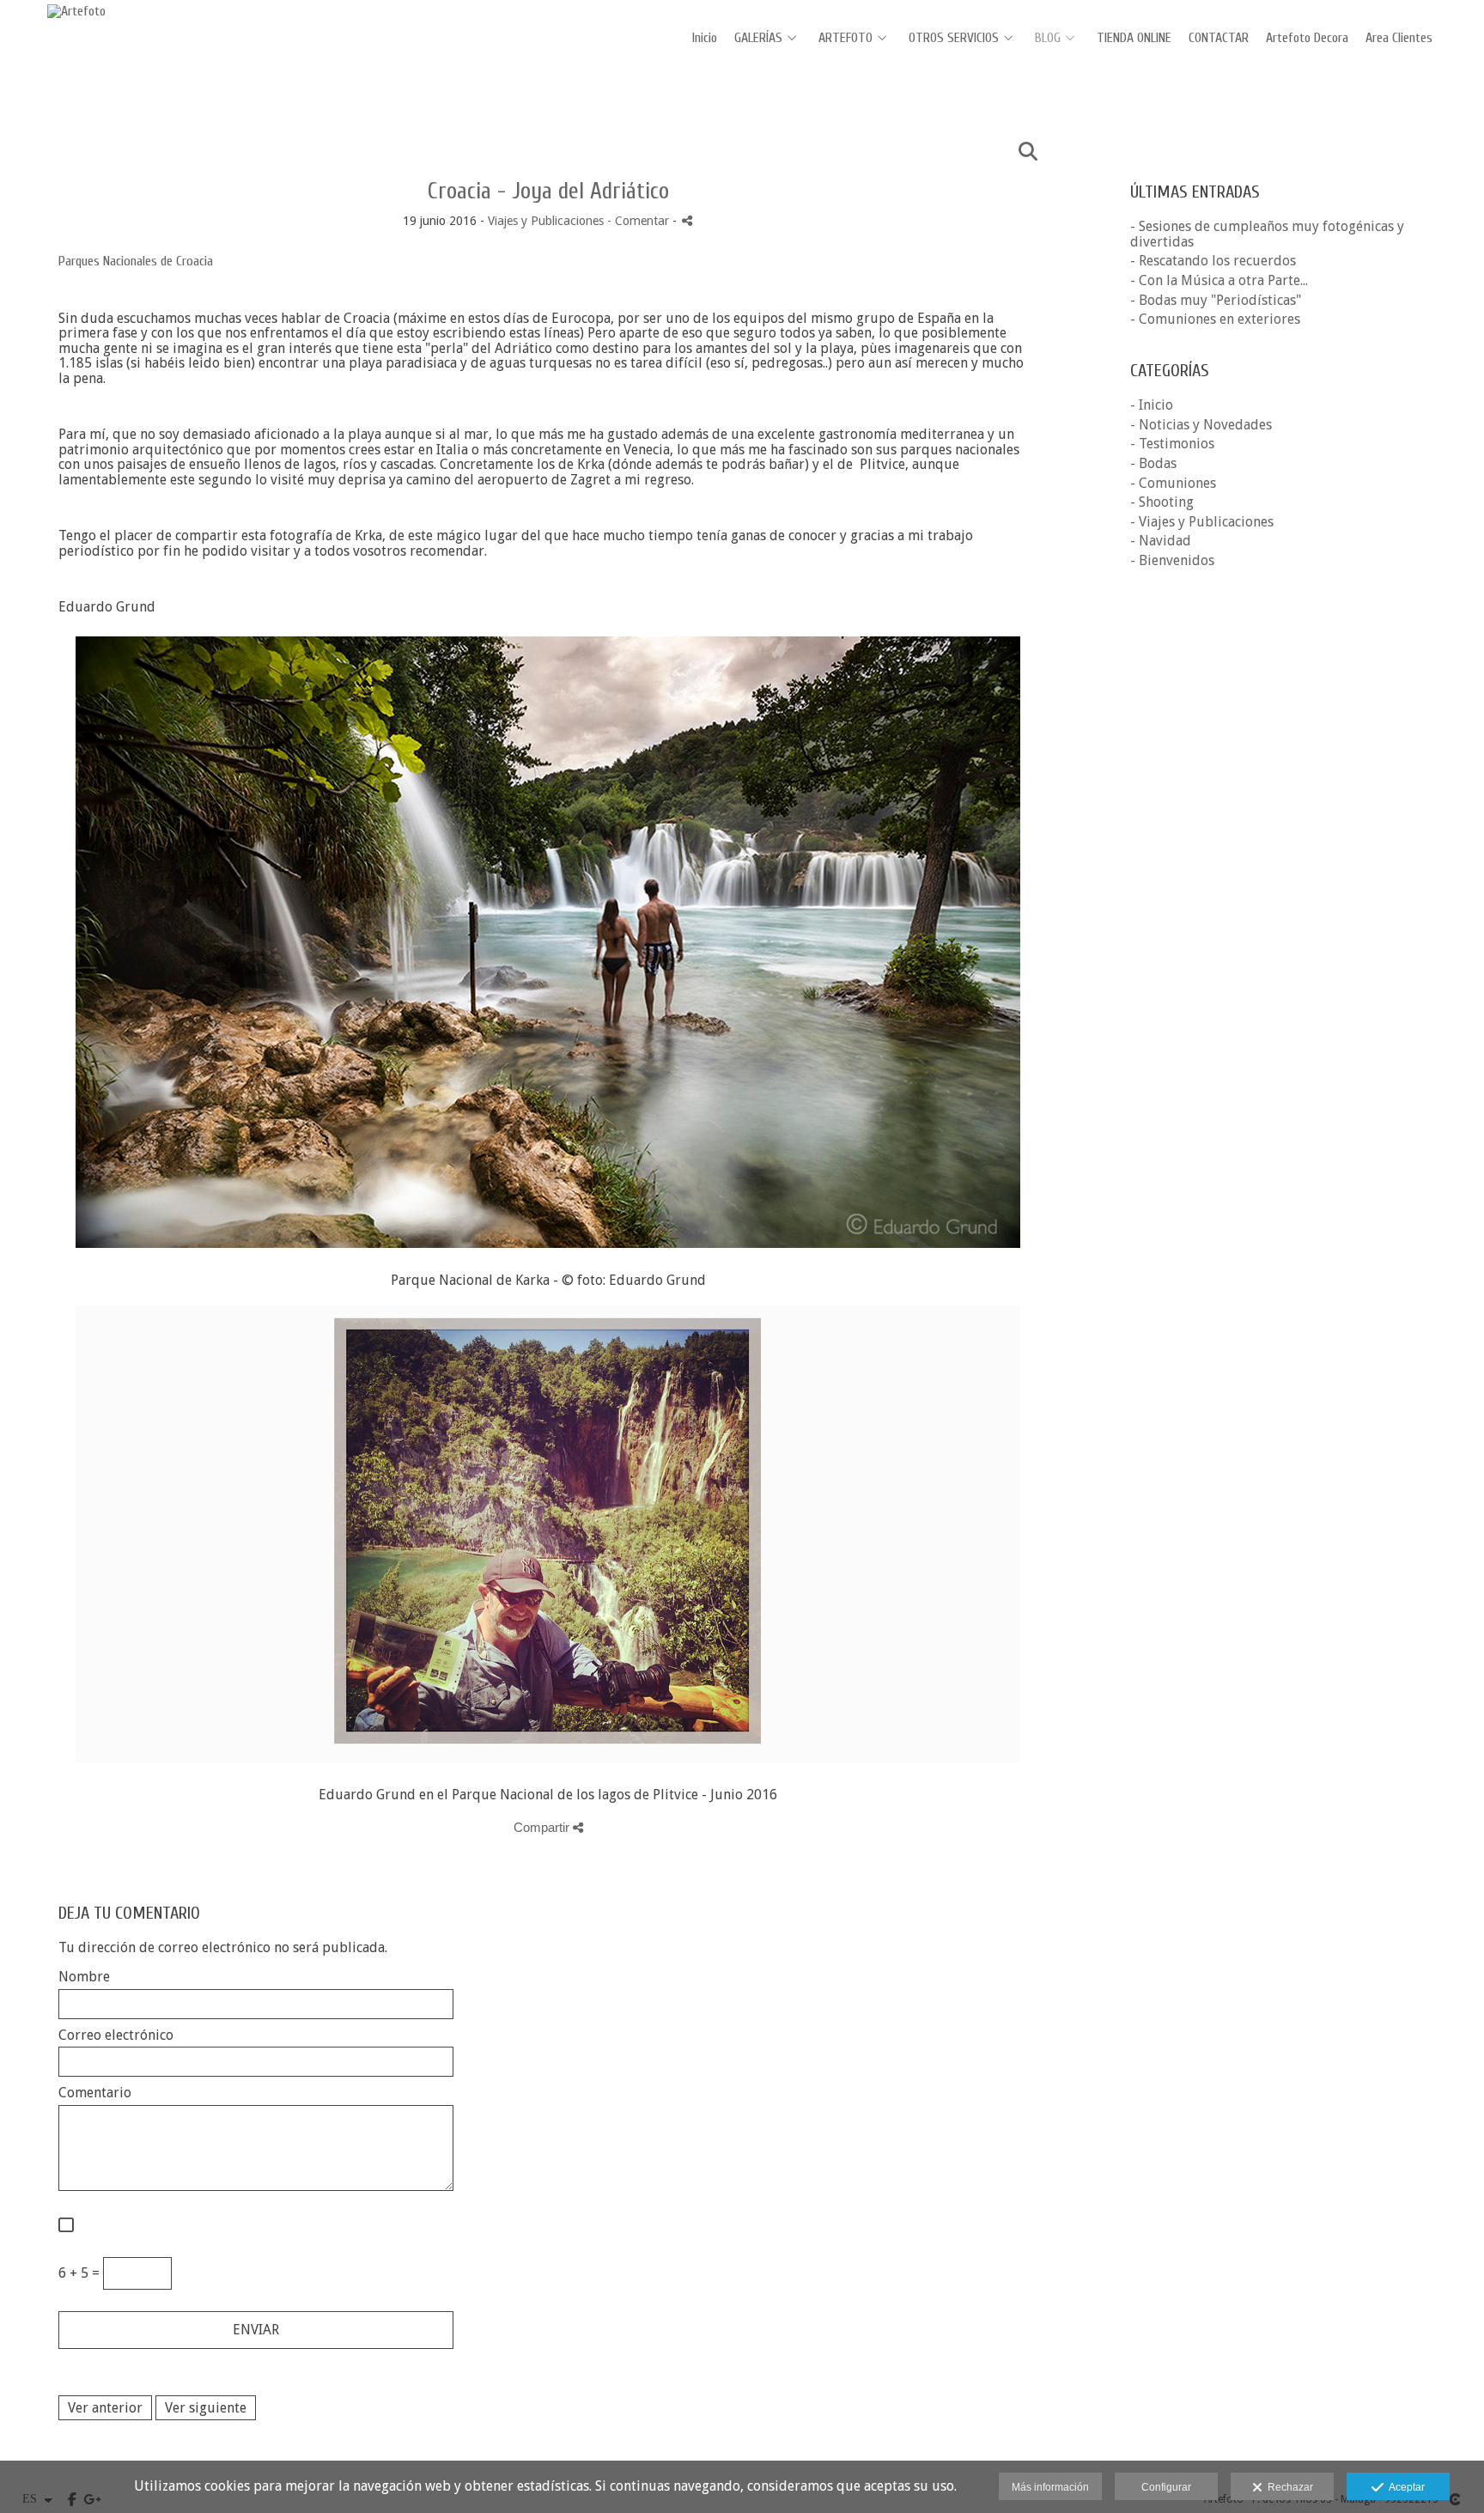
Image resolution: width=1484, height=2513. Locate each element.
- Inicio (1152, 405)
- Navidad (1161, 541)
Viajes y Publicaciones (546, 221)
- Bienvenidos (1172, 560)
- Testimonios (1172, 444)
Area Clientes (1399, 38)
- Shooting (1162, 502)
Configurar (1166, 2487)
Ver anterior (105, 2408)
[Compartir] (687, 220)
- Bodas (1153, 463)
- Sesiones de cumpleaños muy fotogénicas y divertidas (1267, 234)
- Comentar (640, 221)
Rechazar (1288, 2487)
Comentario (95, 2093)
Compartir (543, 1827)
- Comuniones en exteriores (1215, 319)
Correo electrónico (116, 2035)
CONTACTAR (1219, 38)
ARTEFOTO (845, 38)
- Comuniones (1173, 483)
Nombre (84, 1977)
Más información (1050, 2487)
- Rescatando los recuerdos (1213, 261)
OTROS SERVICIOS (954, 38)
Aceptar (1404, 2487)
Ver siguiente (206, 2408)
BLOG (1048, 38)
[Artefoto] (76, 11)
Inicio (705, 38)
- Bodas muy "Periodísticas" (1216, 300)
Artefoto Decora (1307, 38)
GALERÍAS (758, 38)
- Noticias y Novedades (1201, 425)
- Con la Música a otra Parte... (1219, 280)
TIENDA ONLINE (1134, 38)
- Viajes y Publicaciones (1202, 522)
